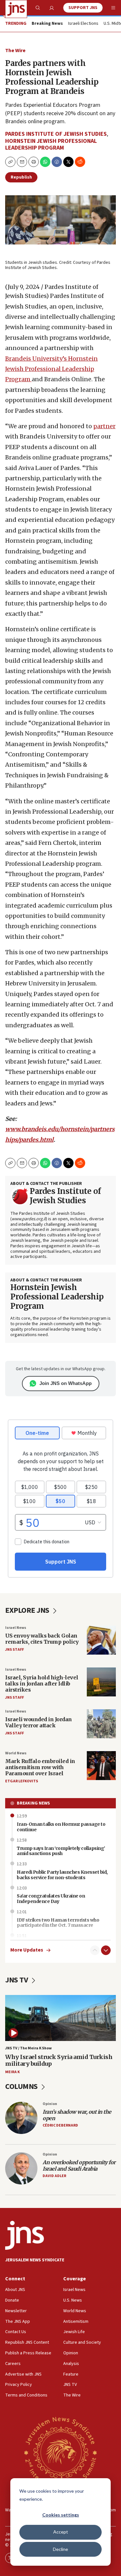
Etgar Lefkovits (22, 1781)
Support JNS (83, 8)
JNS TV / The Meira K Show (28, 2048)
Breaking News (33, 1803)
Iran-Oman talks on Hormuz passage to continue (61, 1827)
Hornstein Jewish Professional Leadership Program (51, 145)
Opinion (50, 2104)
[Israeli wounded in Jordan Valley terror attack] (101, 1724)
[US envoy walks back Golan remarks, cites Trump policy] (101, 1640)
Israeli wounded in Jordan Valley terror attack (39, 1722)
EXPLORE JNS (28, 1610)
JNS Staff (15, 1650)
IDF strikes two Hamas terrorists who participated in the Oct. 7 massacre (58, 1923)
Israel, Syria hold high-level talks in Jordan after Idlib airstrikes (42, 1684)
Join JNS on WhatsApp (66, 1383)
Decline (60, 2549)
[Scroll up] (95, 1950)
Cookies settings (61, 2515)
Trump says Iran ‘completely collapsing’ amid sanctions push (61, 1851)
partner (104, 426)
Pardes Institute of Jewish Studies (56, 134)
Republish (21, 177)
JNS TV (17, 1980)
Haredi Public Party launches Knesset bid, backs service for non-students (62, 1875)
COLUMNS (22, 2087)
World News (16, 1753)
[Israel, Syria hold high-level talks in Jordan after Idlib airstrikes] (101, 1682)
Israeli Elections (83, 24)
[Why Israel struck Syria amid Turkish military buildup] (60, 2018)
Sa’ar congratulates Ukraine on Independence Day (51, 1899)
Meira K (12, 2072)
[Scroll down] (106, 1950)
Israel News (16, 1628)
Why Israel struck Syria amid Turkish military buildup (59, 2060)
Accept (61, 2532)
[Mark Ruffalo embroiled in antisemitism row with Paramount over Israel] (101, 1766)
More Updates (27, 1950)
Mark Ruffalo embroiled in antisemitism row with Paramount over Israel (40, 1767)
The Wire (15, 51)
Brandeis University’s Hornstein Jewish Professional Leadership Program (51, 369)
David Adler (54, 2176)
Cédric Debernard (60, 2125)
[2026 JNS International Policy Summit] (60, 2452)
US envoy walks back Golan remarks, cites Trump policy (42, 1639)
